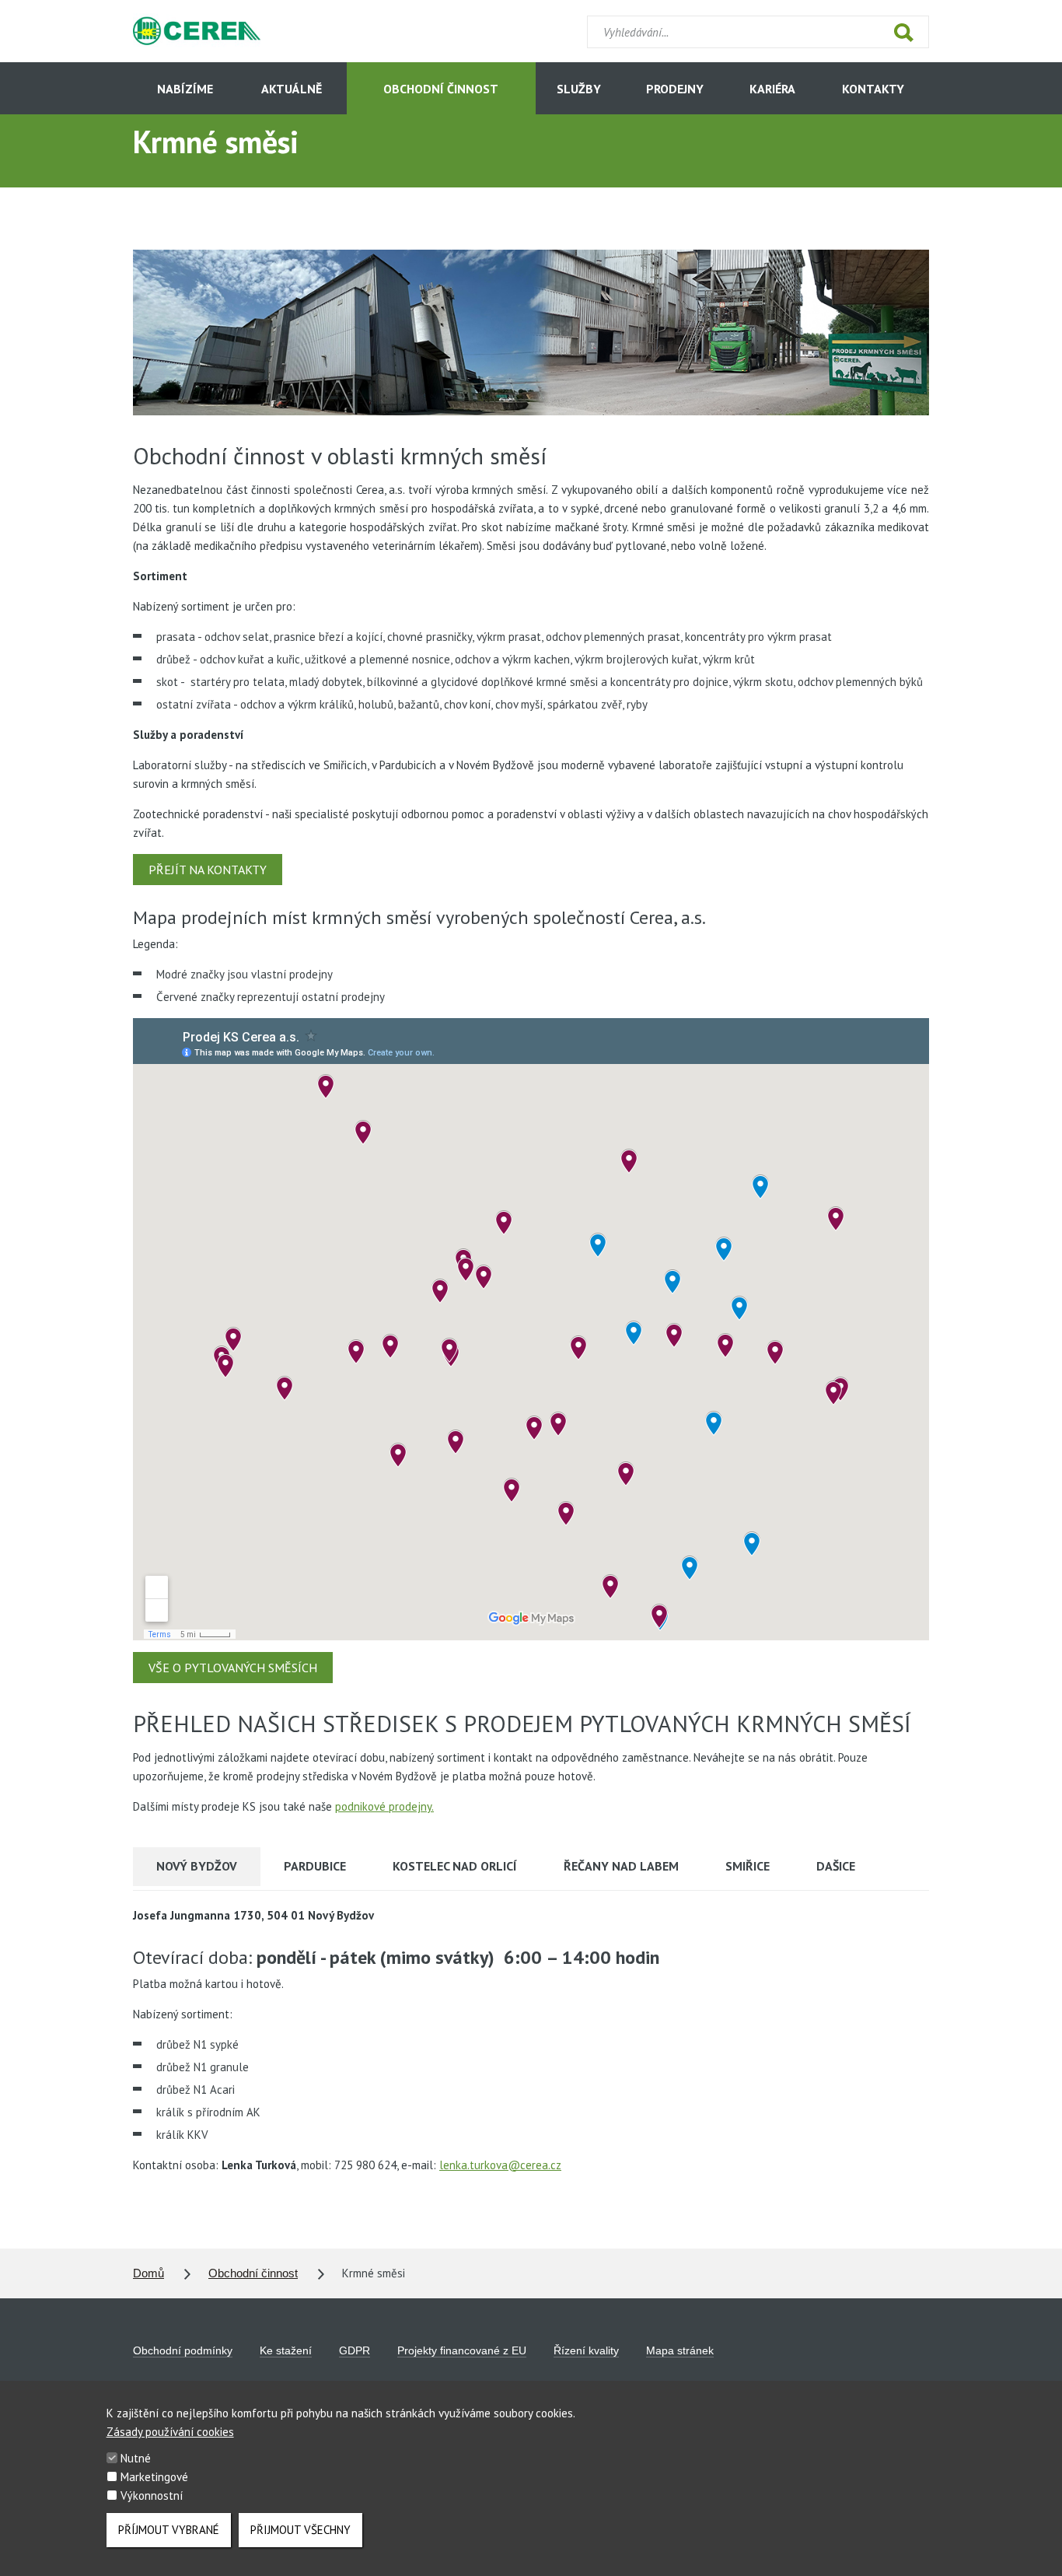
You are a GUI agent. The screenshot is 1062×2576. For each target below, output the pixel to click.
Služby (579, 89)
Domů (148, 2273)
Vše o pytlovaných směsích (233, 1668)
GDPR (355, 2350)
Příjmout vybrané (169, 2530)
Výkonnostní (152, 2495)
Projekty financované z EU (462, 2350)
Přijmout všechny (300, 2530)
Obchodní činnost (441, 89)
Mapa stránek (680, 2350)
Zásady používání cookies (170, 2432)
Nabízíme (185, 89)
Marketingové (154, 2477)
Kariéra (772, 89)
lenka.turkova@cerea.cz (500, 2165)
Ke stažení (286, 2350)
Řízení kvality (586, 2350)
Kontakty (873, 89)
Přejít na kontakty (208, 870)
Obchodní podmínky (183, 2350)
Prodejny (675, 89)
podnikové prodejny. (384, 1806)
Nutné (136, 2458)
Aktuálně (292, 89)
